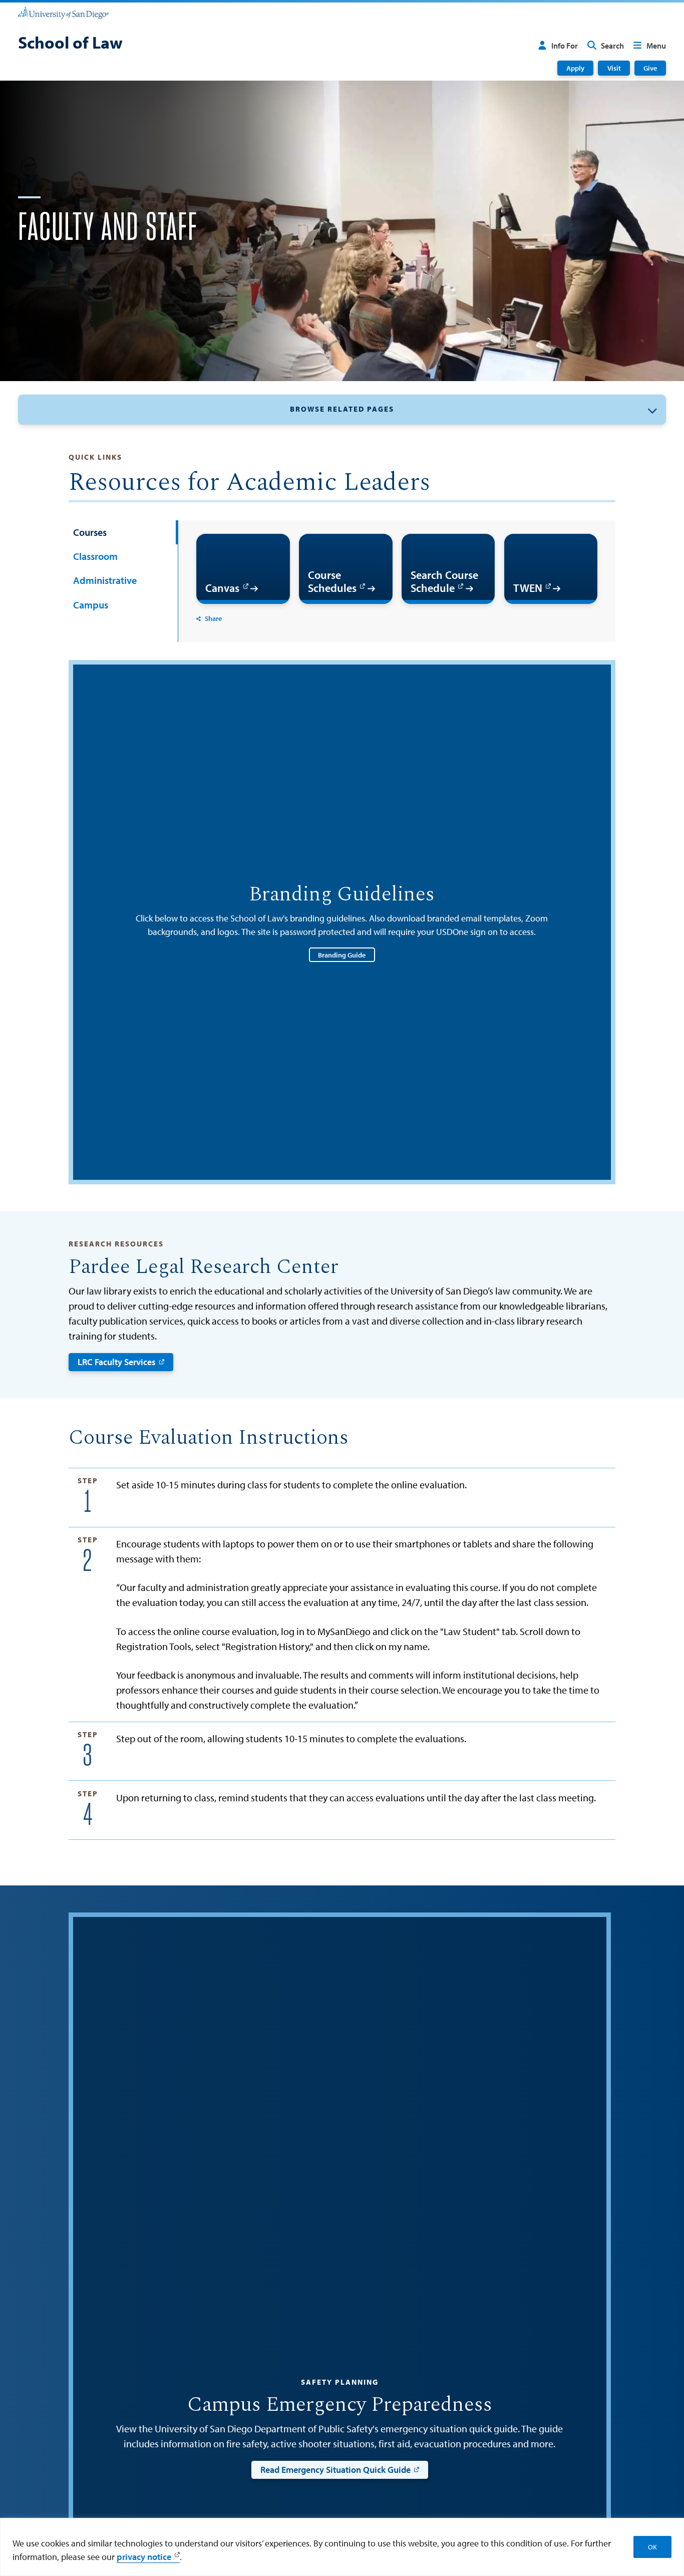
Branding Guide (342, 955)
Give (650, 68)
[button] (342, 409)
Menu (656, 46)
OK (652, 2547)
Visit (614, 68)
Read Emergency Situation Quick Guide (335, 2470)
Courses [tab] (90, 532)
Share (213, 618)
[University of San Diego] (63, 12)
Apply (575, 68)
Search (612, 46)
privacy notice (144, 2557)
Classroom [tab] (95, 556)
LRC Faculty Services (117, 1362)
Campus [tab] (91, 605)
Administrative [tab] (105, 580)
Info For (565, 46)
